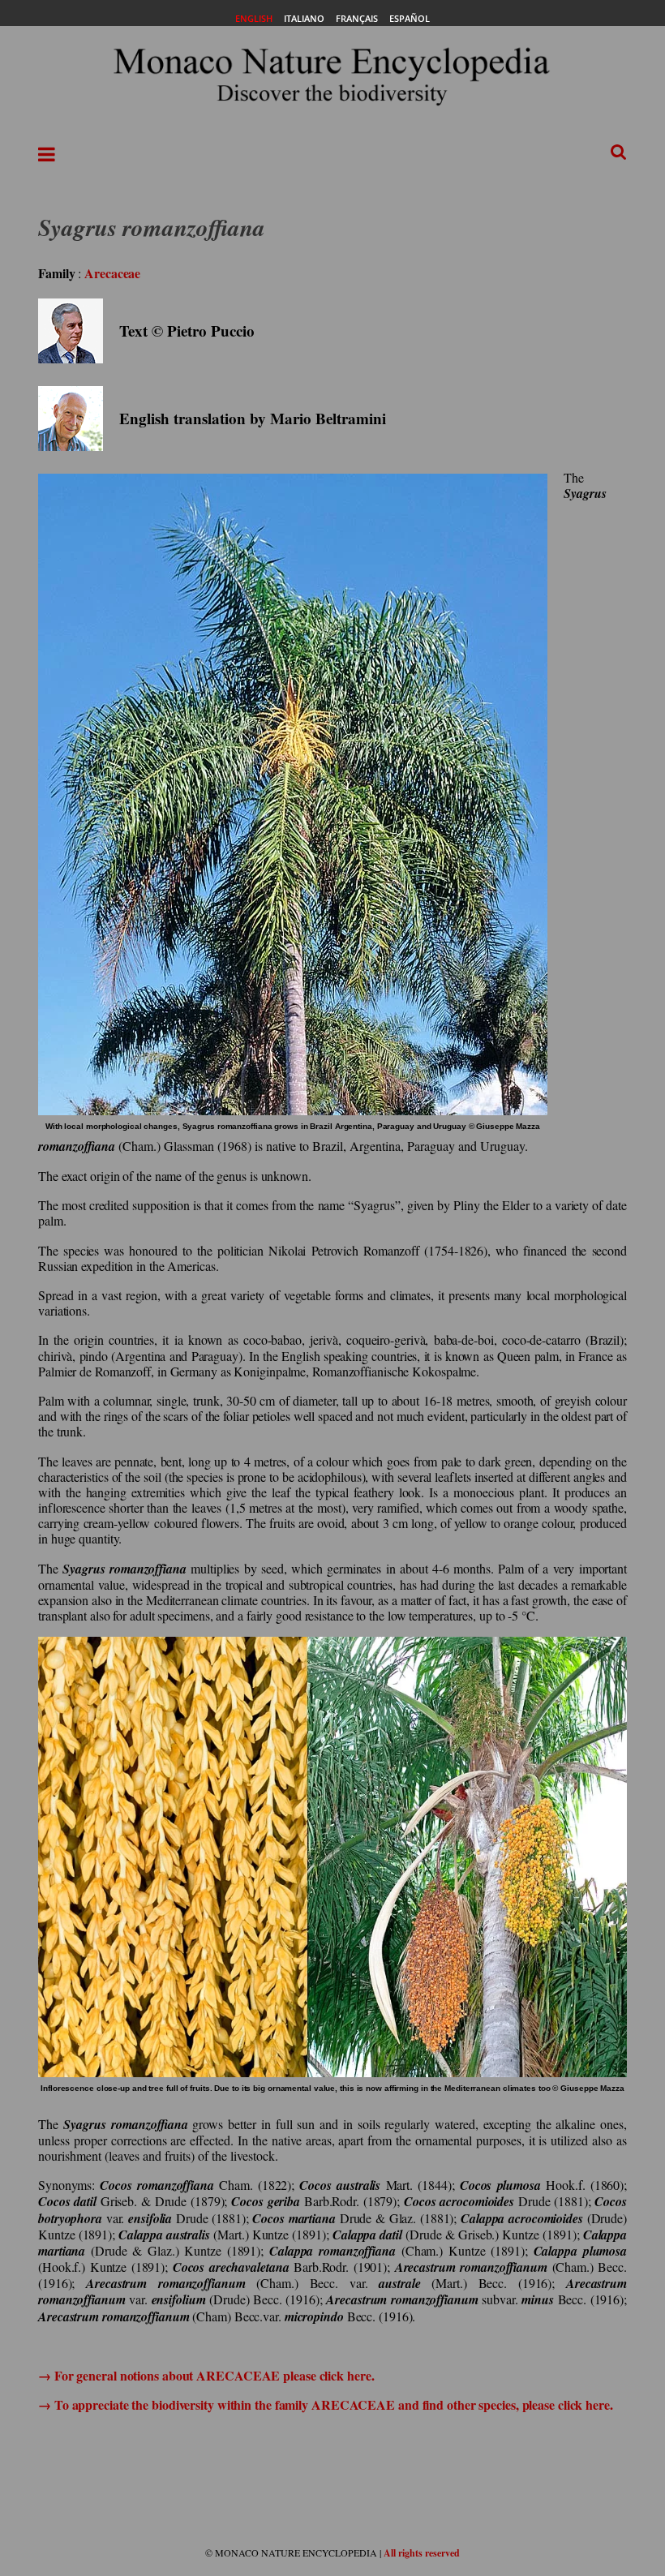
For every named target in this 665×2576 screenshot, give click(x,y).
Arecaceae (112, 273)
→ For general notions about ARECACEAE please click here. (206, 2375)
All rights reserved (422, 2553)
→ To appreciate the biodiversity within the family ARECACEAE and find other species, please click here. (326, 2404)
